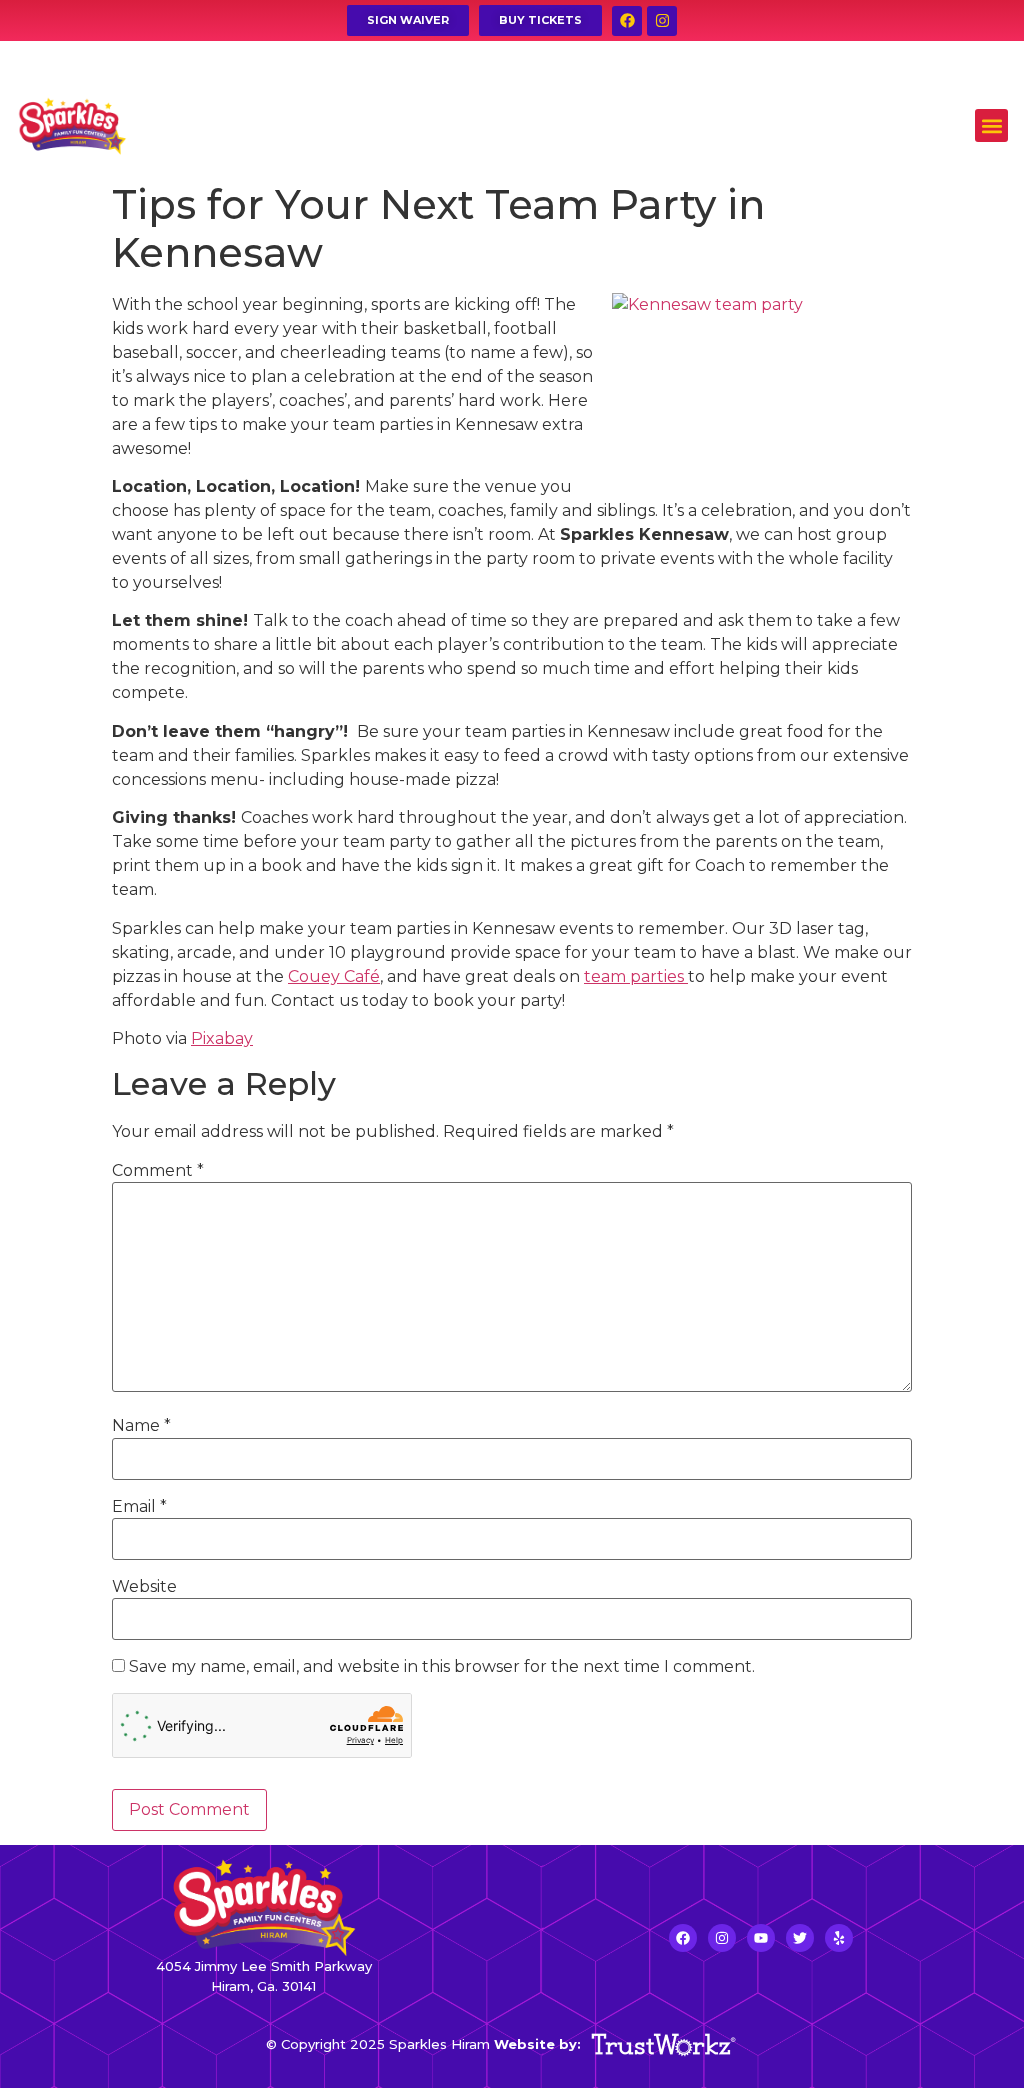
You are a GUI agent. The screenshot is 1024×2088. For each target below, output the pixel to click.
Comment (158, 1171)
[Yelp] (839, 1938)
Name (141, 1426)
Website (144, 1587)
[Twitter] (800, 1938)
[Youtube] (761, 1938)
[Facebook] (627, 21)
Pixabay (222, 1038)
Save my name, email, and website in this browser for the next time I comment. (442, 1667)
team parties (636, 976)
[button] (991, 125)
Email (139, 1507)
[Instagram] (662, 21)
